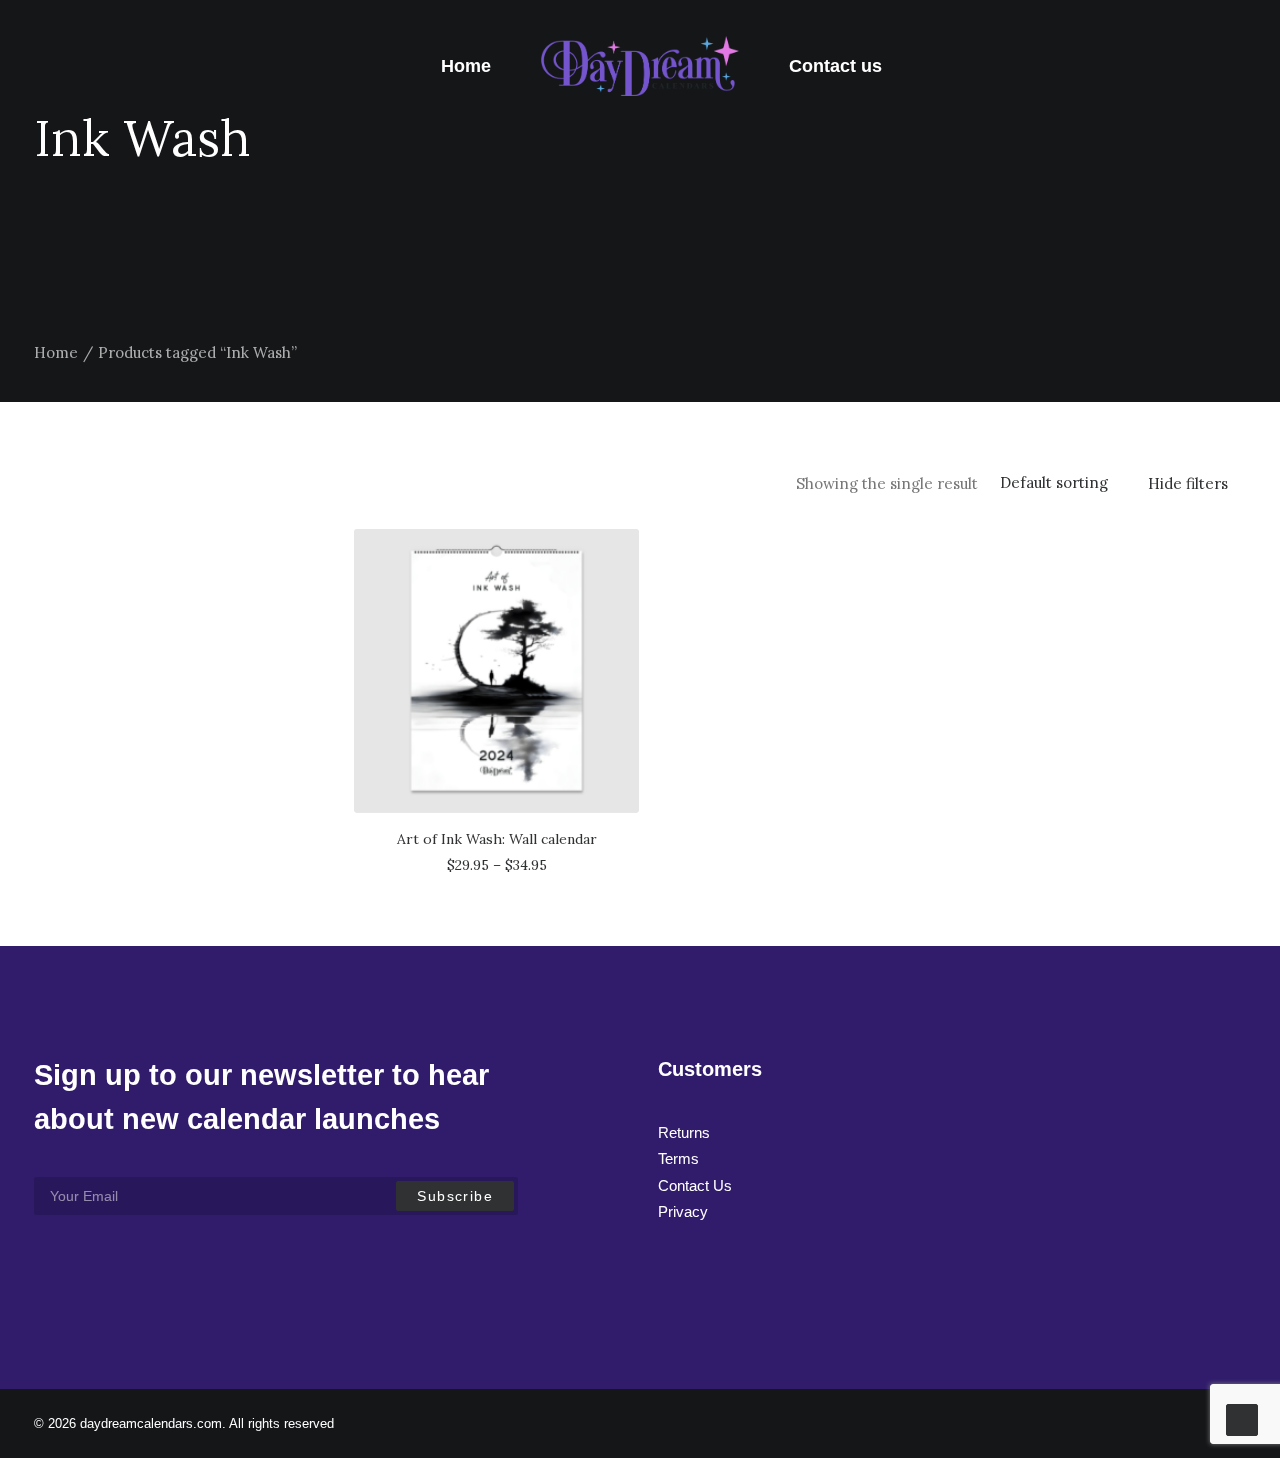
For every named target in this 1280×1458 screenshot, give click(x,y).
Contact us (835, 66)
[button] (496, 670)
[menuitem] (466, 66)
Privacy (683, 1211)
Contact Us (695, 1185)
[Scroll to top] (1242, 1418)
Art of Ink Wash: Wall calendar (497, 839)
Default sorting (1054, 483)
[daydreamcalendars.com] (640, 66)
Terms (678, 1158)
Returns (684, 1132)
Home (466, 66)
